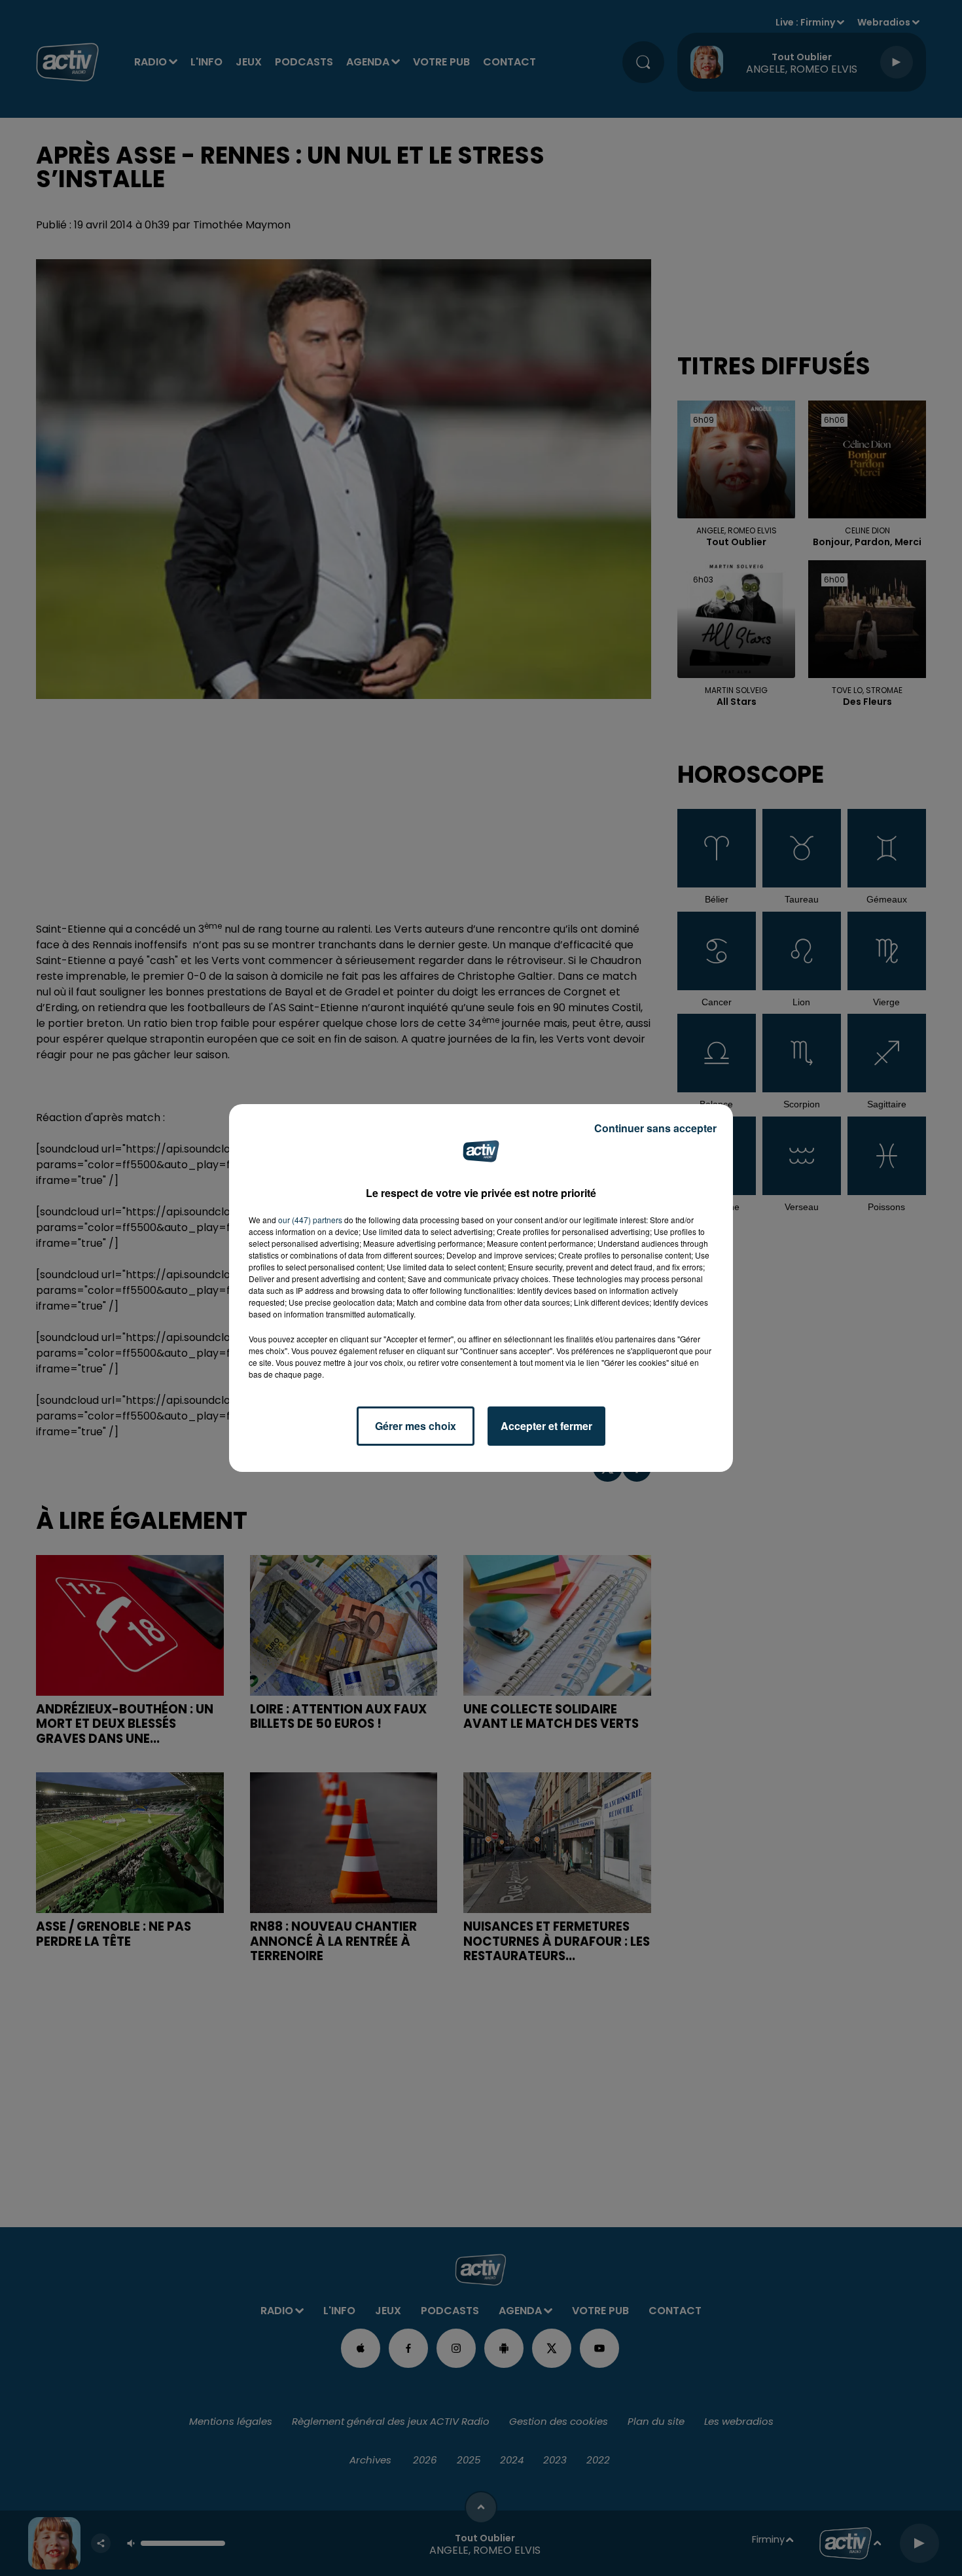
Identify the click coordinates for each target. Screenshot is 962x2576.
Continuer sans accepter (655, 1128)
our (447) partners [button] (310, 1220)
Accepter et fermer (546, 1426)
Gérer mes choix (416, 1426)
